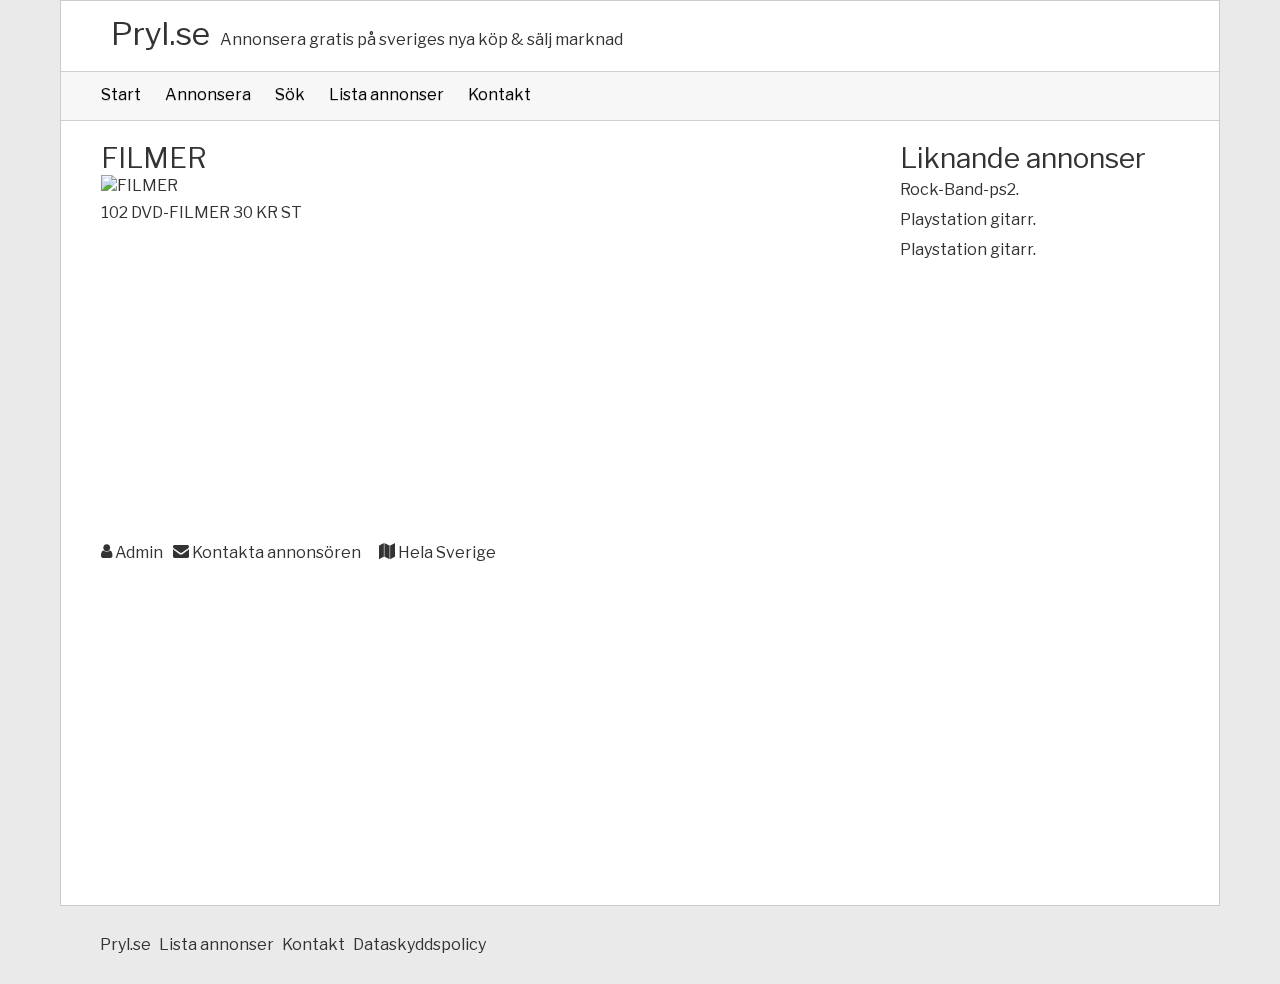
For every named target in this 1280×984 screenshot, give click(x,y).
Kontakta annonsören (275, 552)
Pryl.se (160, 33)
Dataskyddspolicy (419, 944)
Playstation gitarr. (968, 219)
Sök (290, 94)
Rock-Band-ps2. (959, 189)
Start (121, 94)
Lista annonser (386, 94)
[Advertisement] (460, 384)
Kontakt (499, 94)
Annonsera (208, 94)
